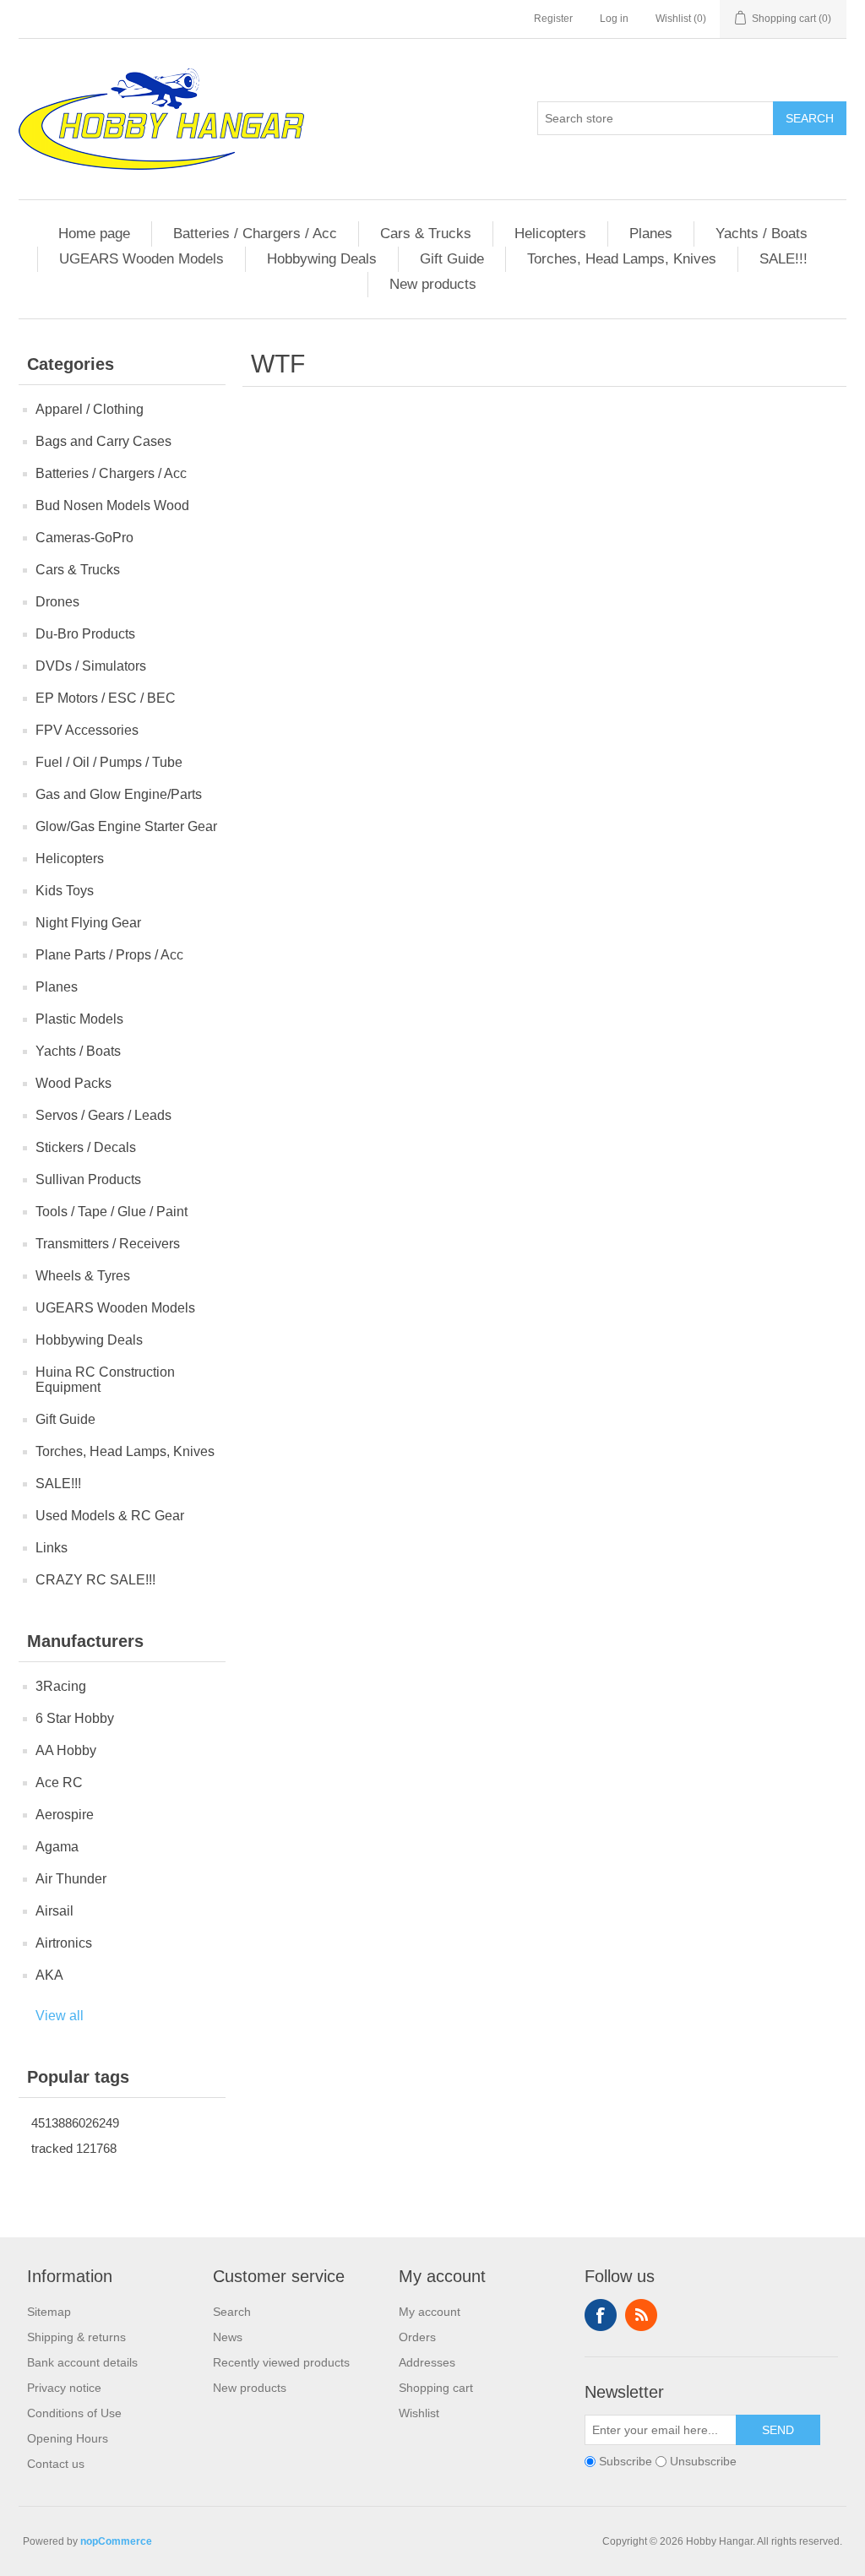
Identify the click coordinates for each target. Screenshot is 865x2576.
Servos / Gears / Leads (103, 1115)
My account (430, 2312)
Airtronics (64, 1943)
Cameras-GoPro (84, 538)
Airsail (54, 1911)
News (228, 2337)
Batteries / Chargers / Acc (255, 234)
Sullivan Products (88, 1179)
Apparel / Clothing (90, 409)
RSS (641, 2315)
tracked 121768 (74, 2148)
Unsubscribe (703, 2461)
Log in (614, 19)
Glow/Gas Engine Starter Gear (126, 826)
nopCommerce (116, 2541)
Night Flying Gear (88, 923)
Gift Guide (452, 259)
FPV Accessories (87, 730)
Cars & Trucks (426, 234)
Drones (57, 602)
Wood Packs (73, 1083)
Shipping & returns (76, 2337)
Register (553, 19)
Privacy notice (64, 2388)
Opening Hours (68, 2438)
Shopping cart (436, 2388)
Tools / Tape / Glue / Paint (112, 1212)
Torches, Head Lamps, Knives (622, 259)
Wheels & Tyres (83, 1276)
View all (60, 2016)
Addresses (427, 2362)
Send (778, 2430)
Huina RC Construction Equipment (105, 1380)
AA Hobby (66, 1750)
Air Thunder (71, 1879)
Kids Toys (65, 891)
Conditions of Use (74, 2413)
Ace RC (59, 1783)
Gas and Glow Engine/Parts (119, 794)
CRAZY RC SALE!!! (95, 1580)
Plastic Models (79, 1019)
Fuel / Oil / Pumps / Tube (109, 762)
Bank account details (82, 2362)
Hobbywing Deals (322, 259)
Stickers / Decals (86, 1147)
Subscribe (626, 2461)
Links (52, 1548)
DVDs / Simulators (91, 666)
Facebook (601, 2315)
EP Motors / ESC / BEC (106, 698)
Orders (417, 2337)
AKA (49, 1975)
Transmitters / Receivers (108, 1244)
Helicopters (550, 234)
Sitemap (49, 2312)
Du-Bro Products (85, 634)
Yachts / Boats (762, 234)
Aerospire (65, 1815)
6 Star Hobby (75, 1718)
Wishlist (419, 2413)
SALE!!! (783, 259)
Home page (94, 234)
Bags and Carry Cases (103, 441)
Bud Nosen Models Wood (112, 505)
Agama (57, 1847)
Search (810, 118)
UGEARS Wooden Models (141, 259)
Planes (651, 234)
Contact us (56, 2464)
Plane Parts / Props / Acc (109, 955)
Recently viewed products (281, 2362)
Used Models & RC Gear (110, 1516)
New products (433, 284)
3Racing (61, 1686)
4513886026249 (75, 2123)
